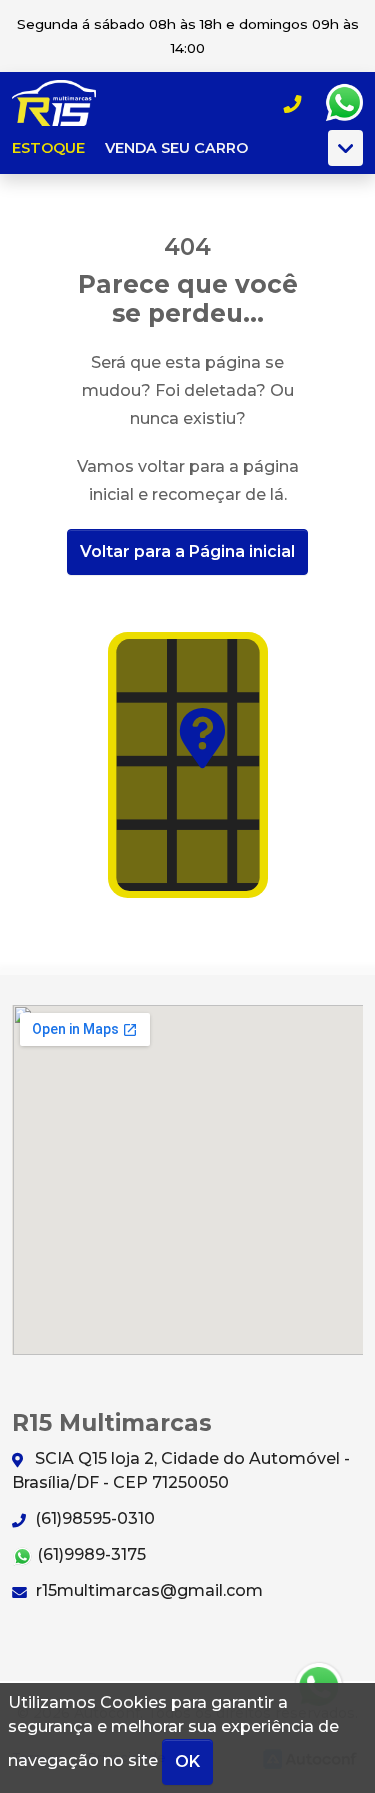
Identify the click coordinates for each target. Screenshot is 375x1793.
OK (187, 1761)
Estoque (48, 148)
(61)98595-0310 (93, 1518)
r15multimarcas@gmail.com (147, 1590)
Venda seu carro (176, 148)
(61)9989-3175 (89, 1554)
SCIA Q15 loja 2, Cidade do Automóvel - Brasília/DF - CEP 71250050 (181, 1470)
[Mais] (345, 148)
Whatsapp (344, 103)
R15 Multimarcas (66, 103)
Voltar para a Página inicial (187, 551)
